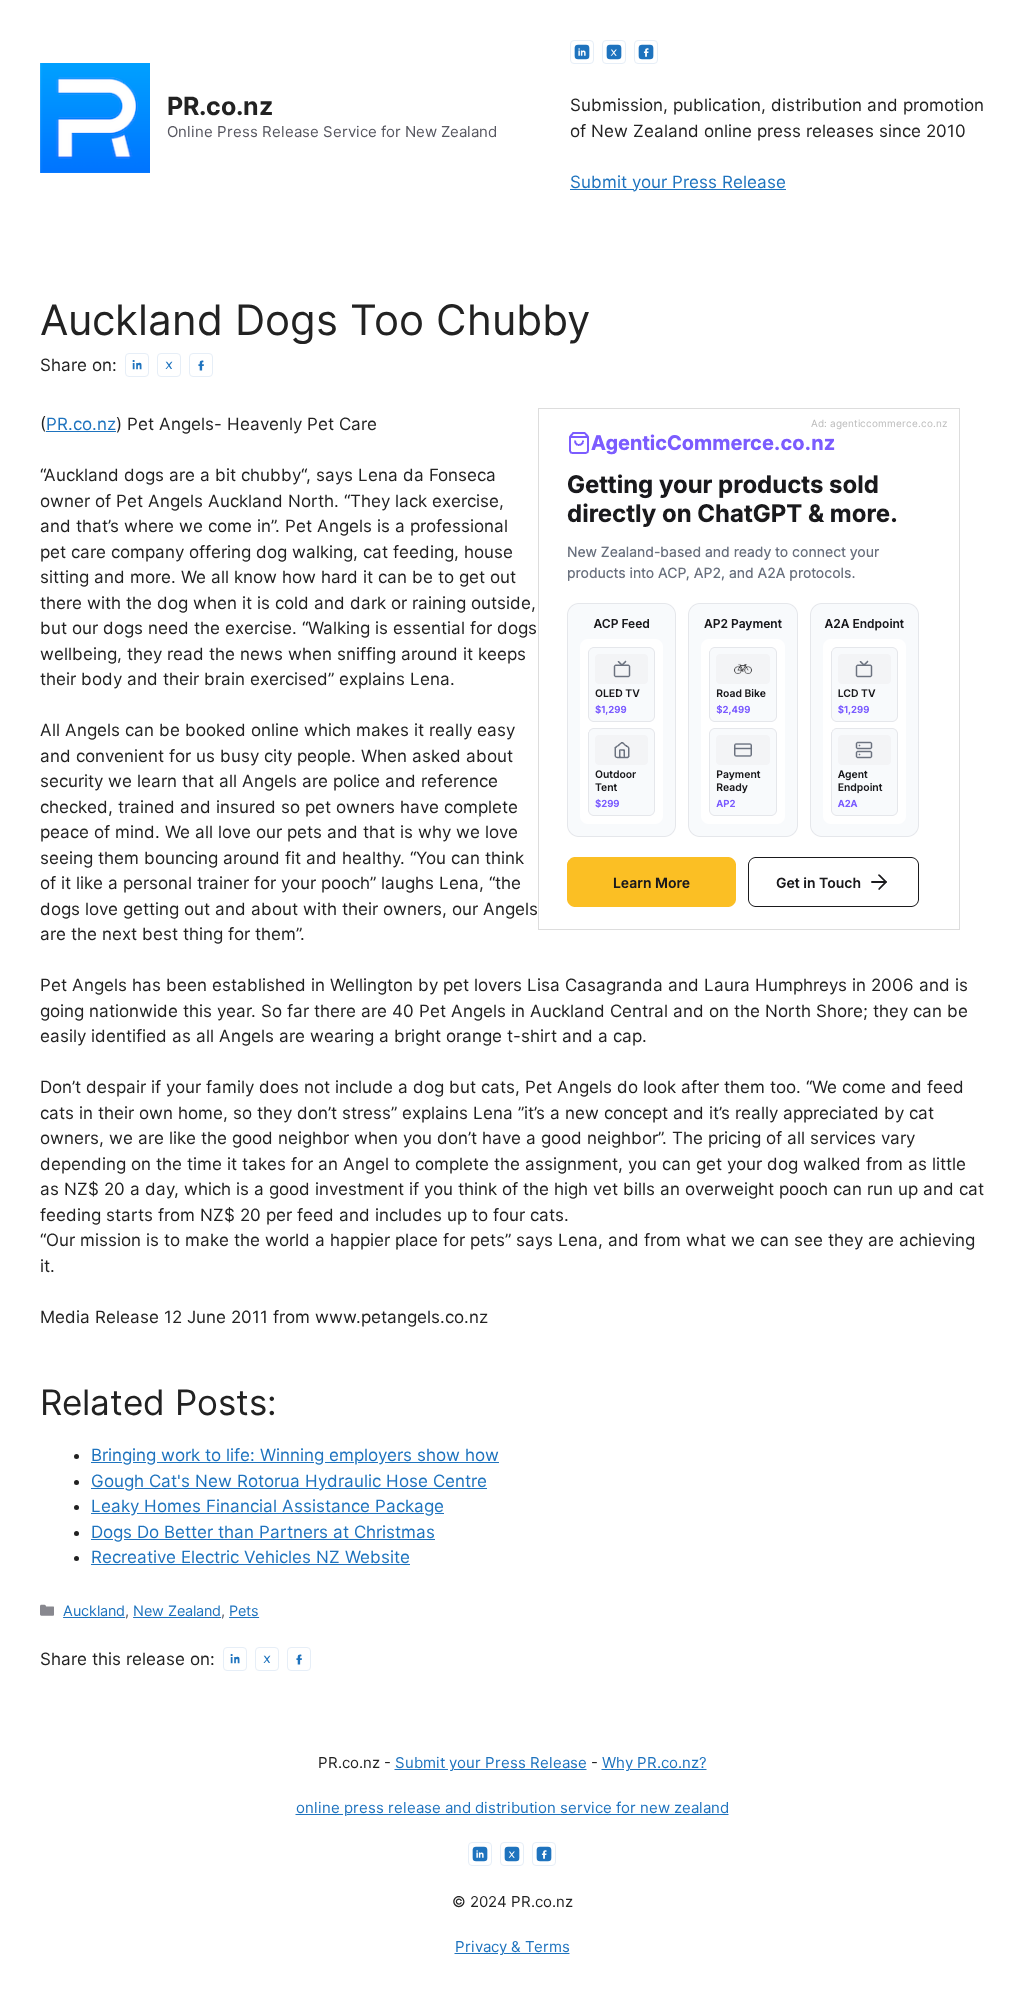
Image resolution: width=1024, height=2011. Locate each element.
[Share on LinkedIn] (137, 365)
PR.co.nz (220, 106)
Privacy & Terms (512, 1946)
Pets (244, 1610)
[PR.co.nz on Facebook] (646, 52)
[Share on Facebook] (201, 365)
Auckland (94, 1610)
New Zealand (177, 1610)
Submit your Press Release (678, 182)
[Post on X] (169, 365)
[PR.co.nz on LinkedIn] (582, 52)
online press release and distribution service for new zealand (512, 1807)
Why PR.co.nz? (654, 1762)
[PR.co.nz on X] (614, 52)
